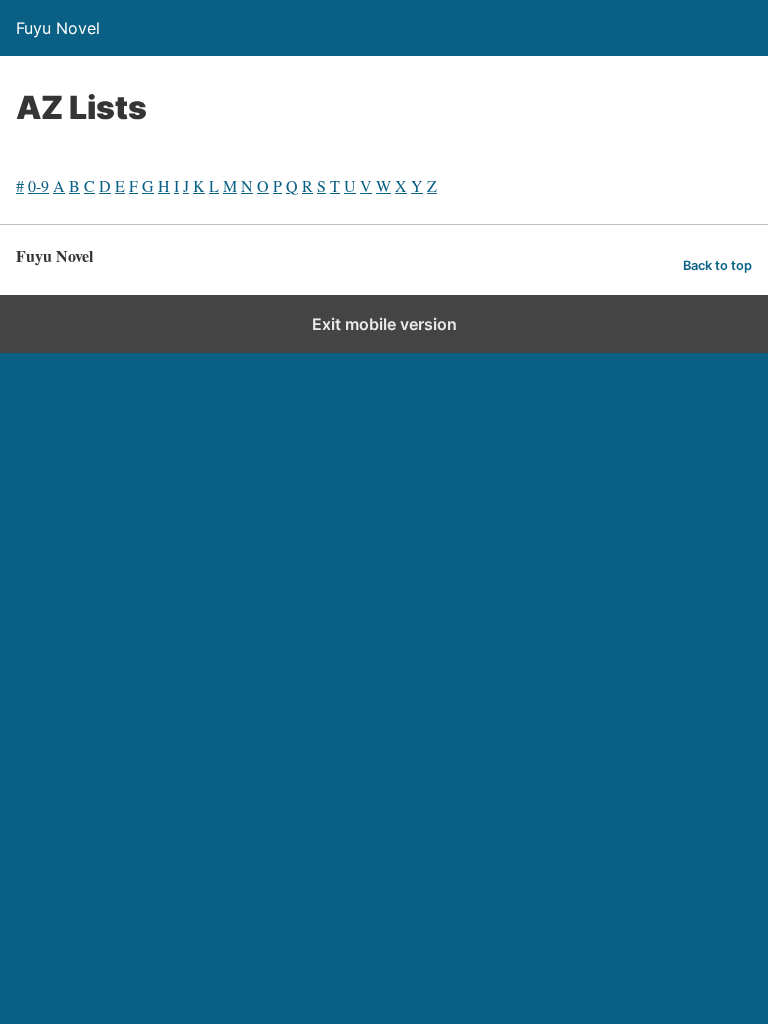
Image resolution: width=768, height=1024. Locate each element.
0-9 (38, 185)
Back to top (717, 265)
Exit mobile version (384, 324)
